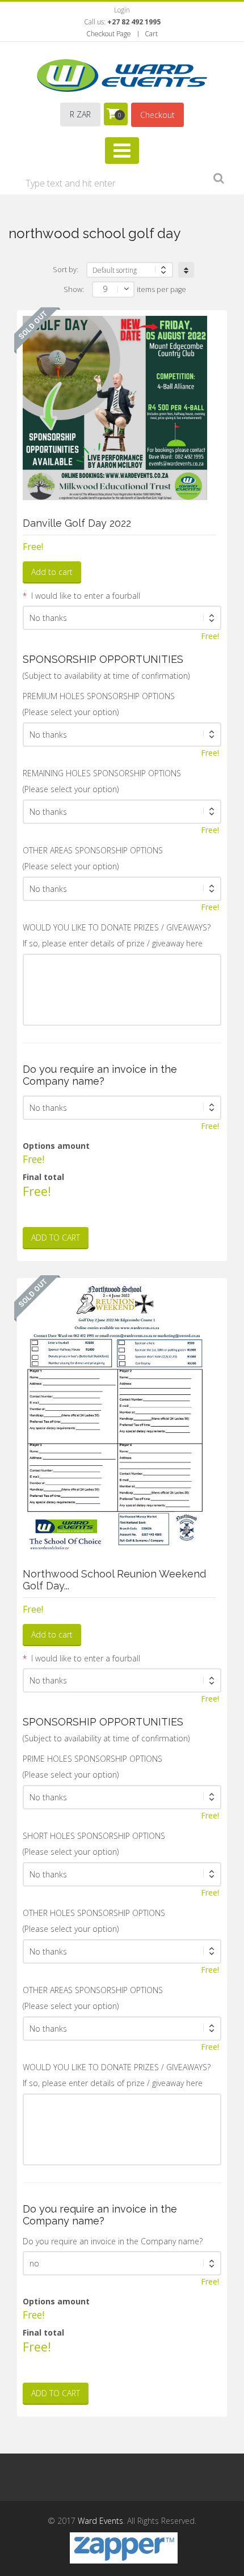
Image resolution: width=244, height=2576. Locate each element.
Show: (74, 289)
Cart (151, 34)
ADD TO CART (56, 1238)
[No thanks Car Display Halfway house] (122, 2029)
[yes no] (122, 2263)
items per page (161, 289)
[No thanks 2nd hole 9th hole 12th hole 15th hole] (122, 1874)
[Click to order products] (186, 270)
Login (122, 10)
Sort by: (66, 270)
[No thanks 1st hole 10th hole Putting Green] (122, 1797)
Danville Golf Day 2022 (77, 523)
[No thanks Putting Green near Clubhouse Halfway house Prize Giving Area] (122, 889)
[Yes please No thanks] (122, 618)
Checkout (157, 115)
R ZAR (80, 114)
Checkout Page (109, 34)
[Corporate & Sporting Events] (122, 75)
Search (219, 180)
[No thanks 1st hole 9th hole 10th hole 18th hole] (122, 735)
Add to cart (52, 572)
